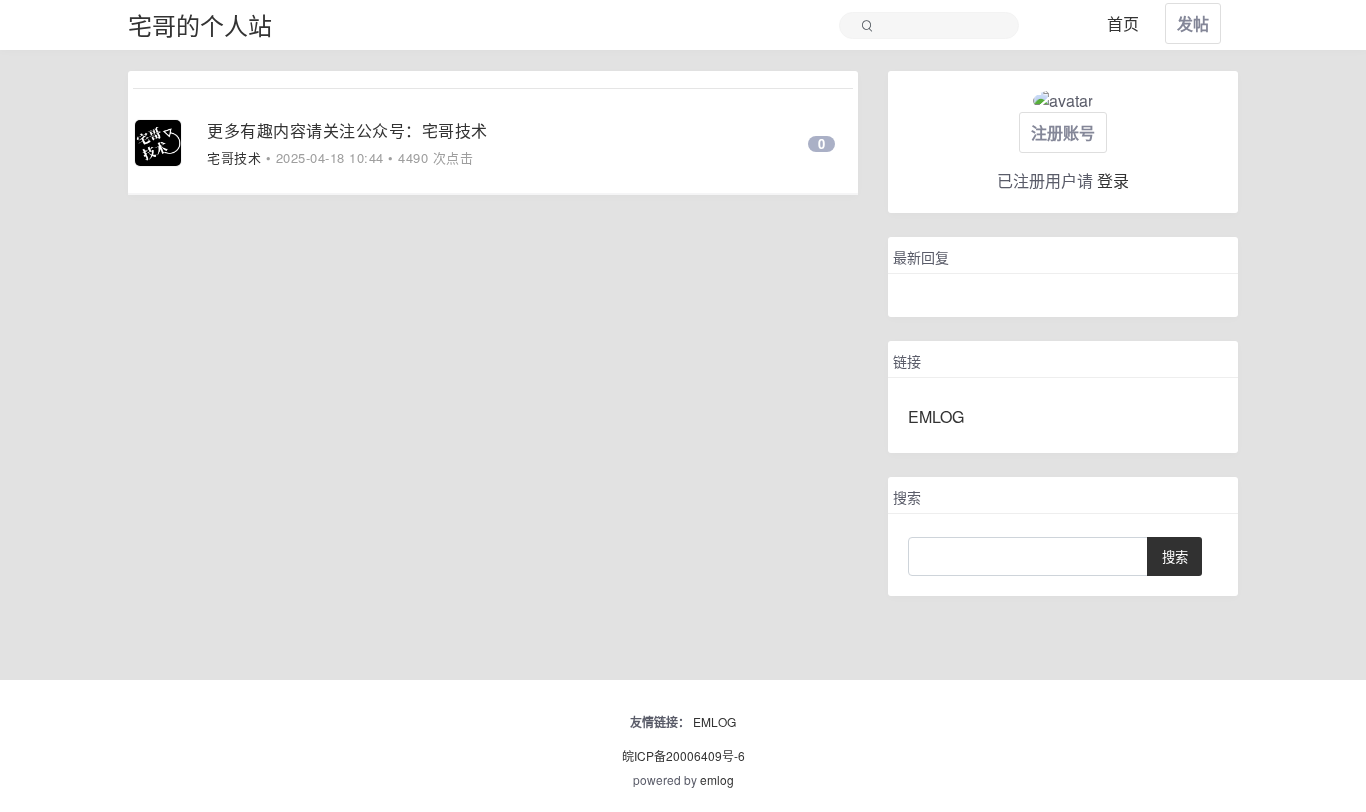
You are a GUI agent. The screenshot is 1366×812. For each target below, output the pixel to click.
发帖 (1193, 23)
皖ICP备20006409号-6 (683, 755)
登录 (1113, 180)
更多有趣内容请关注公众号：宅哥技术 (347, 130)
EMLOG (936, 416)
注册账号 (1063, 132)
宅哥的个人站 (200, 24)
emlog (717, 779)
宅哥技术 (234, 157)
